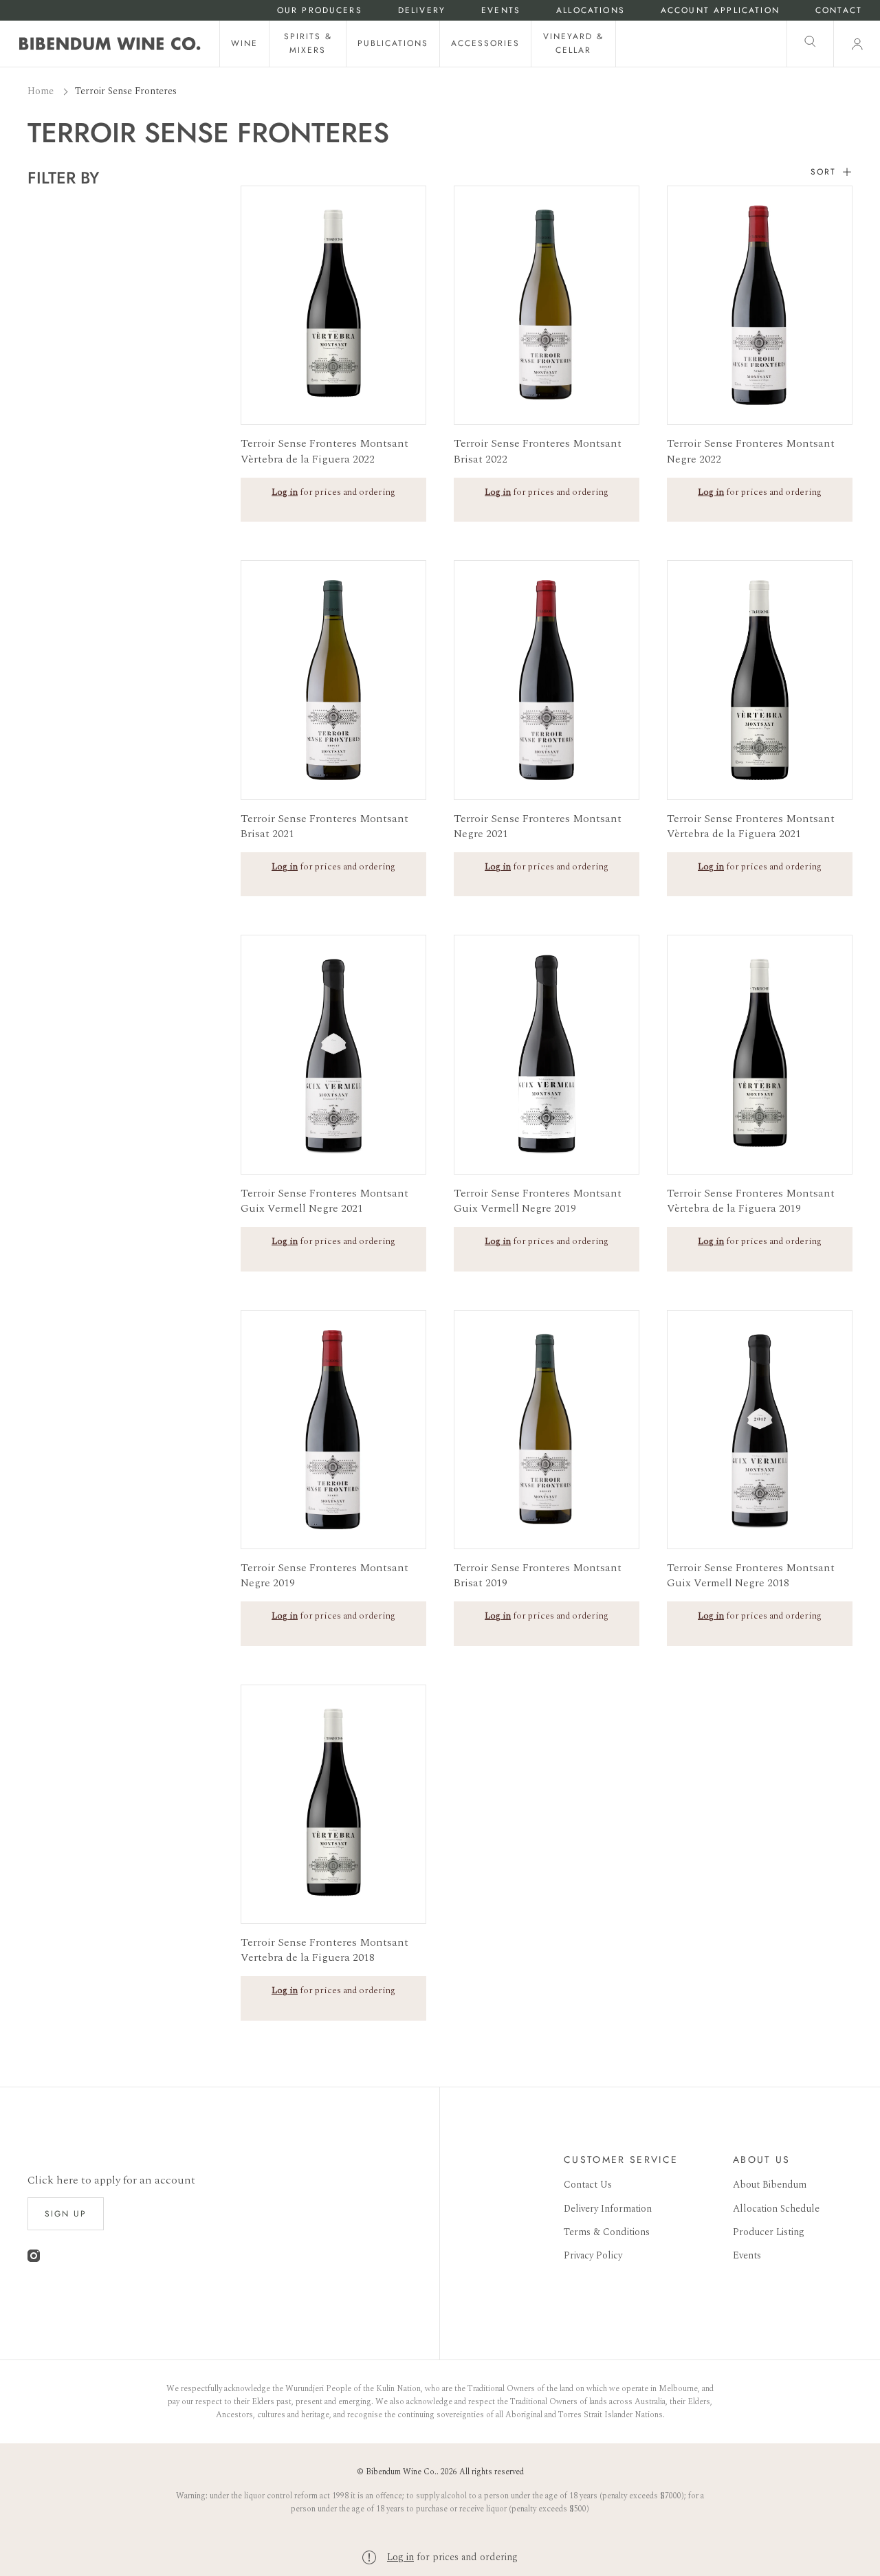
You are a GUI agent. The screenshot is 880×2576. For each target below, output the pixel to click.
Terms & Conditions (607, 2232)
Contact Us (588, 2185)
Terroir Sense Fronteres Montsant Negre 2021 (538, 826)
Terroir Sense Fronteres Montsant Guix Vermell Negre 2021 (324, 1201)
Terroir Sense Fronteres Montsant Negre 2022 (751, 451)
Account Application (720, 11)
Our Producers (320, 11)
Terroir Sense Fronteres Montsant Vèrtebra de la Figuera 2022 (324, 451)
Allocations (591, 11)
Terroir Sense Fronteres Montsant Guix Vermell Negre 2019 (538, 1201)
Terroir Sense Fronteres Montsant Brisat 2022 (538, 451)
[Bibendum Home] (110, 44)
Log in (400, 2557)
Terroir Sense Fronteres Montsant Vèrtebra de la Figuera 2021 (751, 826)
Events (501, 11)
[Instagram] (34, 2259)
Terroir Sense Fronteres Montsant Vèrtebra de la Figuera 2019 (751, 1201)
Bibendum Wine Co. (401, 2472)
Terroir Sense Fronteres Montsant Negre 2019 (324, 1576)
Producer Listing (769, 2232)
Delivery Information (608, 2209)
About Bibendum (770, 2185)
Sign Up (66, 2214)
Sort (823, 172)
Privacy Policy (593, 2255)
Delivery (422, 11)
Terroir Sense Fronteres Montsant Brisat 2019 (538, 1576)
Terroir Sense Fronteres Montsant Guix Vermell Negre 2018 (751, 1576)
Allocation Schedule (776, 2209)
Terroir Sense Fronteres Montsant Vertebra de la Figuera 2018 (324, 1950)
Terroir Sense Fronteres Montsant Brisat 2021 (324, 826)
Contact (839, 11)
